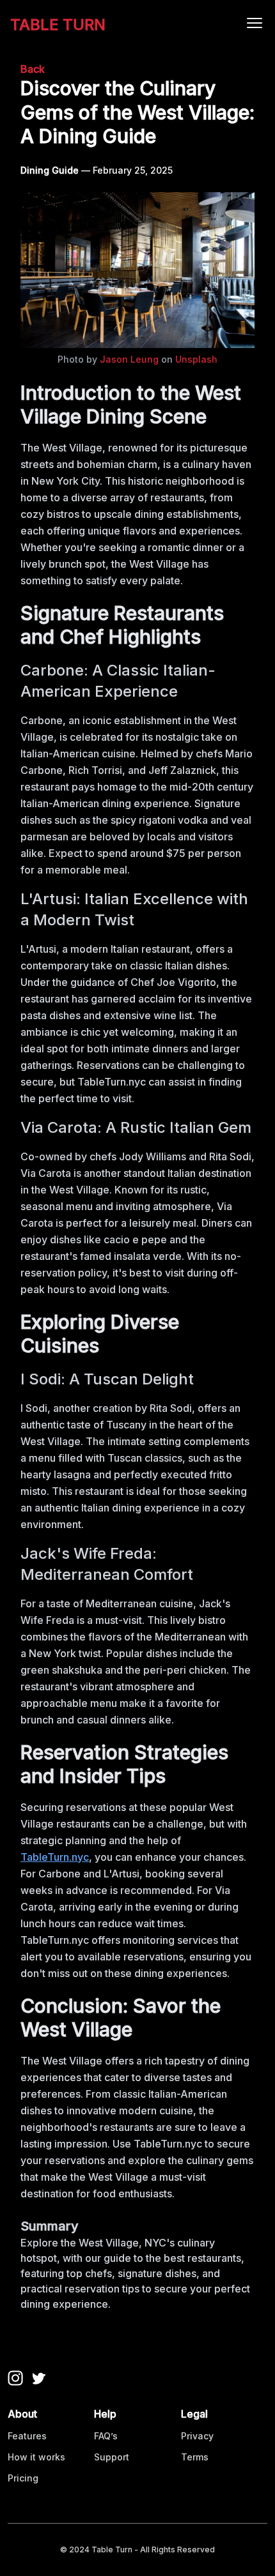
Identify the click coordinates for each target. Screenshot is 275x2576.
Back (33, 69)
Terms (195, 2457)
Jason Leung (129, 359)
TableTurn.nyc (55, 1857)
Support (112, 2457)
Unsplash (196, 359)
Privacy (197, 2436)
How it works (36, 2457)
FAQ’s (106, 2436)
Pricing (23, 2478)
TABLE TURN (58, 25)
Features (27, 2436)
